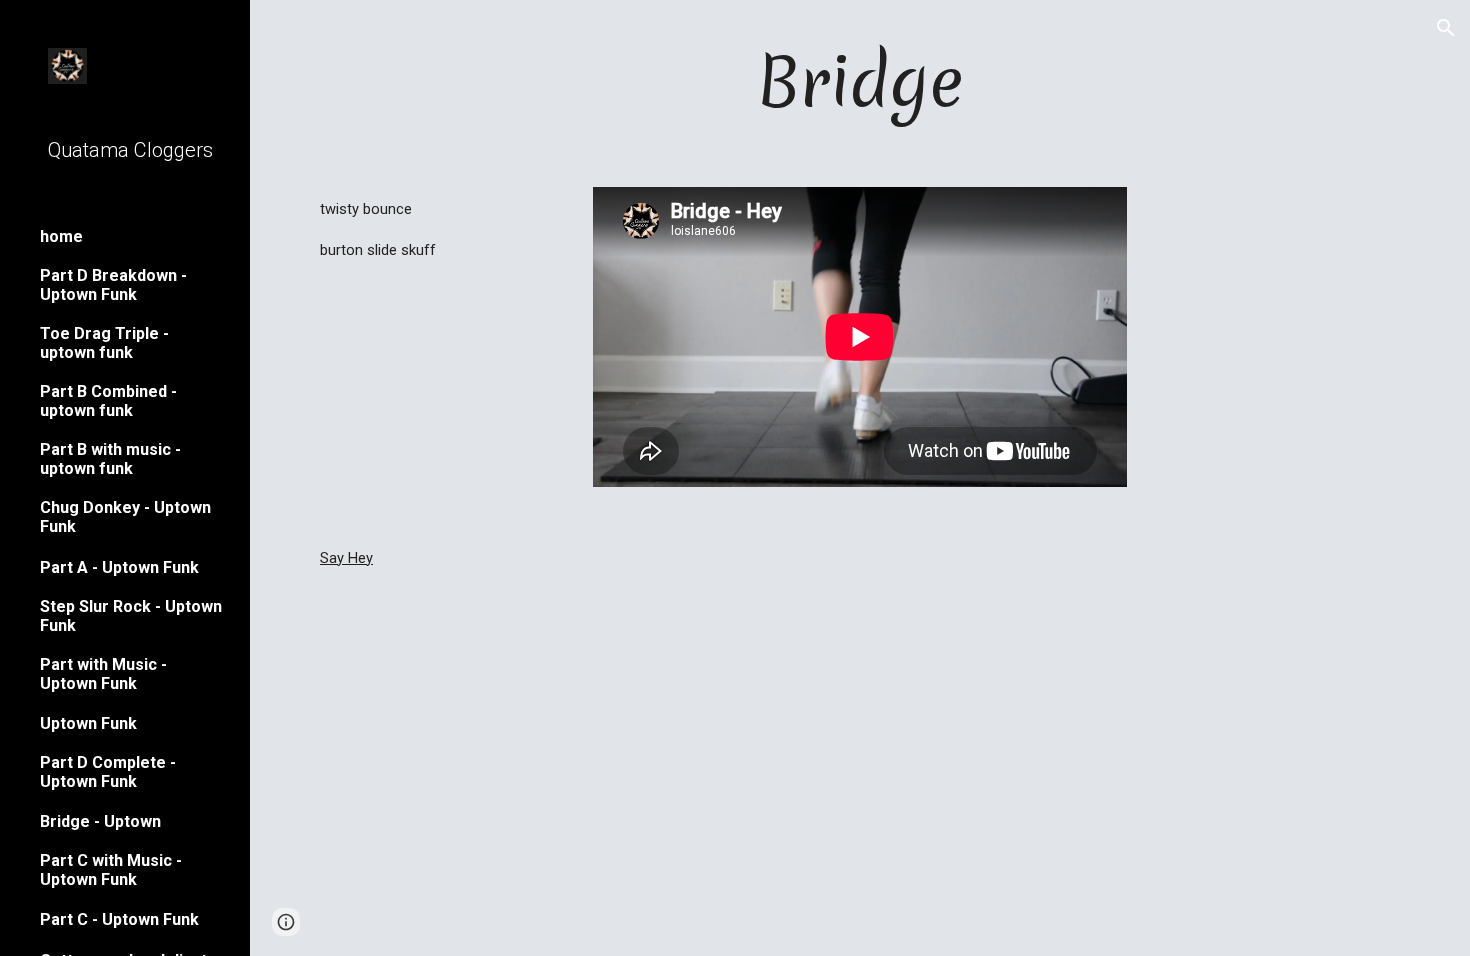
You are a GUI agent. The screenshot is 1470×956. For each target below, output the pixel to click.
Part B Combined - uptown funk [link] (108, 401)
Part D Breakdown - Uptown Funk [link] (113, 285)
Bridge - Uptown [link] (100, 821)
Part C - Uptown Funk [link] (119, 919)
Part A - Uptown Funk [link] (119, 567)
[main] (860, 81)
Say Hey (346, 558)
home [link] (61, 236)
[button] (1446, 28)
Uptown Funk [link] (88, 723)
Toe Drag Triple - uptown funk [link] (104, 343)
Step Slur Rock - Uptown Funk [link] (131, 616)
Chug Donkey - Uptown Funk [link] (125, 517)
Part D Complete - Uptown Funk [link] (108, 772)
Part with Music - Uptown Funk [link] (103, 674)
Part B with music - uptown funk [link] (110, 459)
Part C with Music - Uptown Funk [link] (111, 870)
